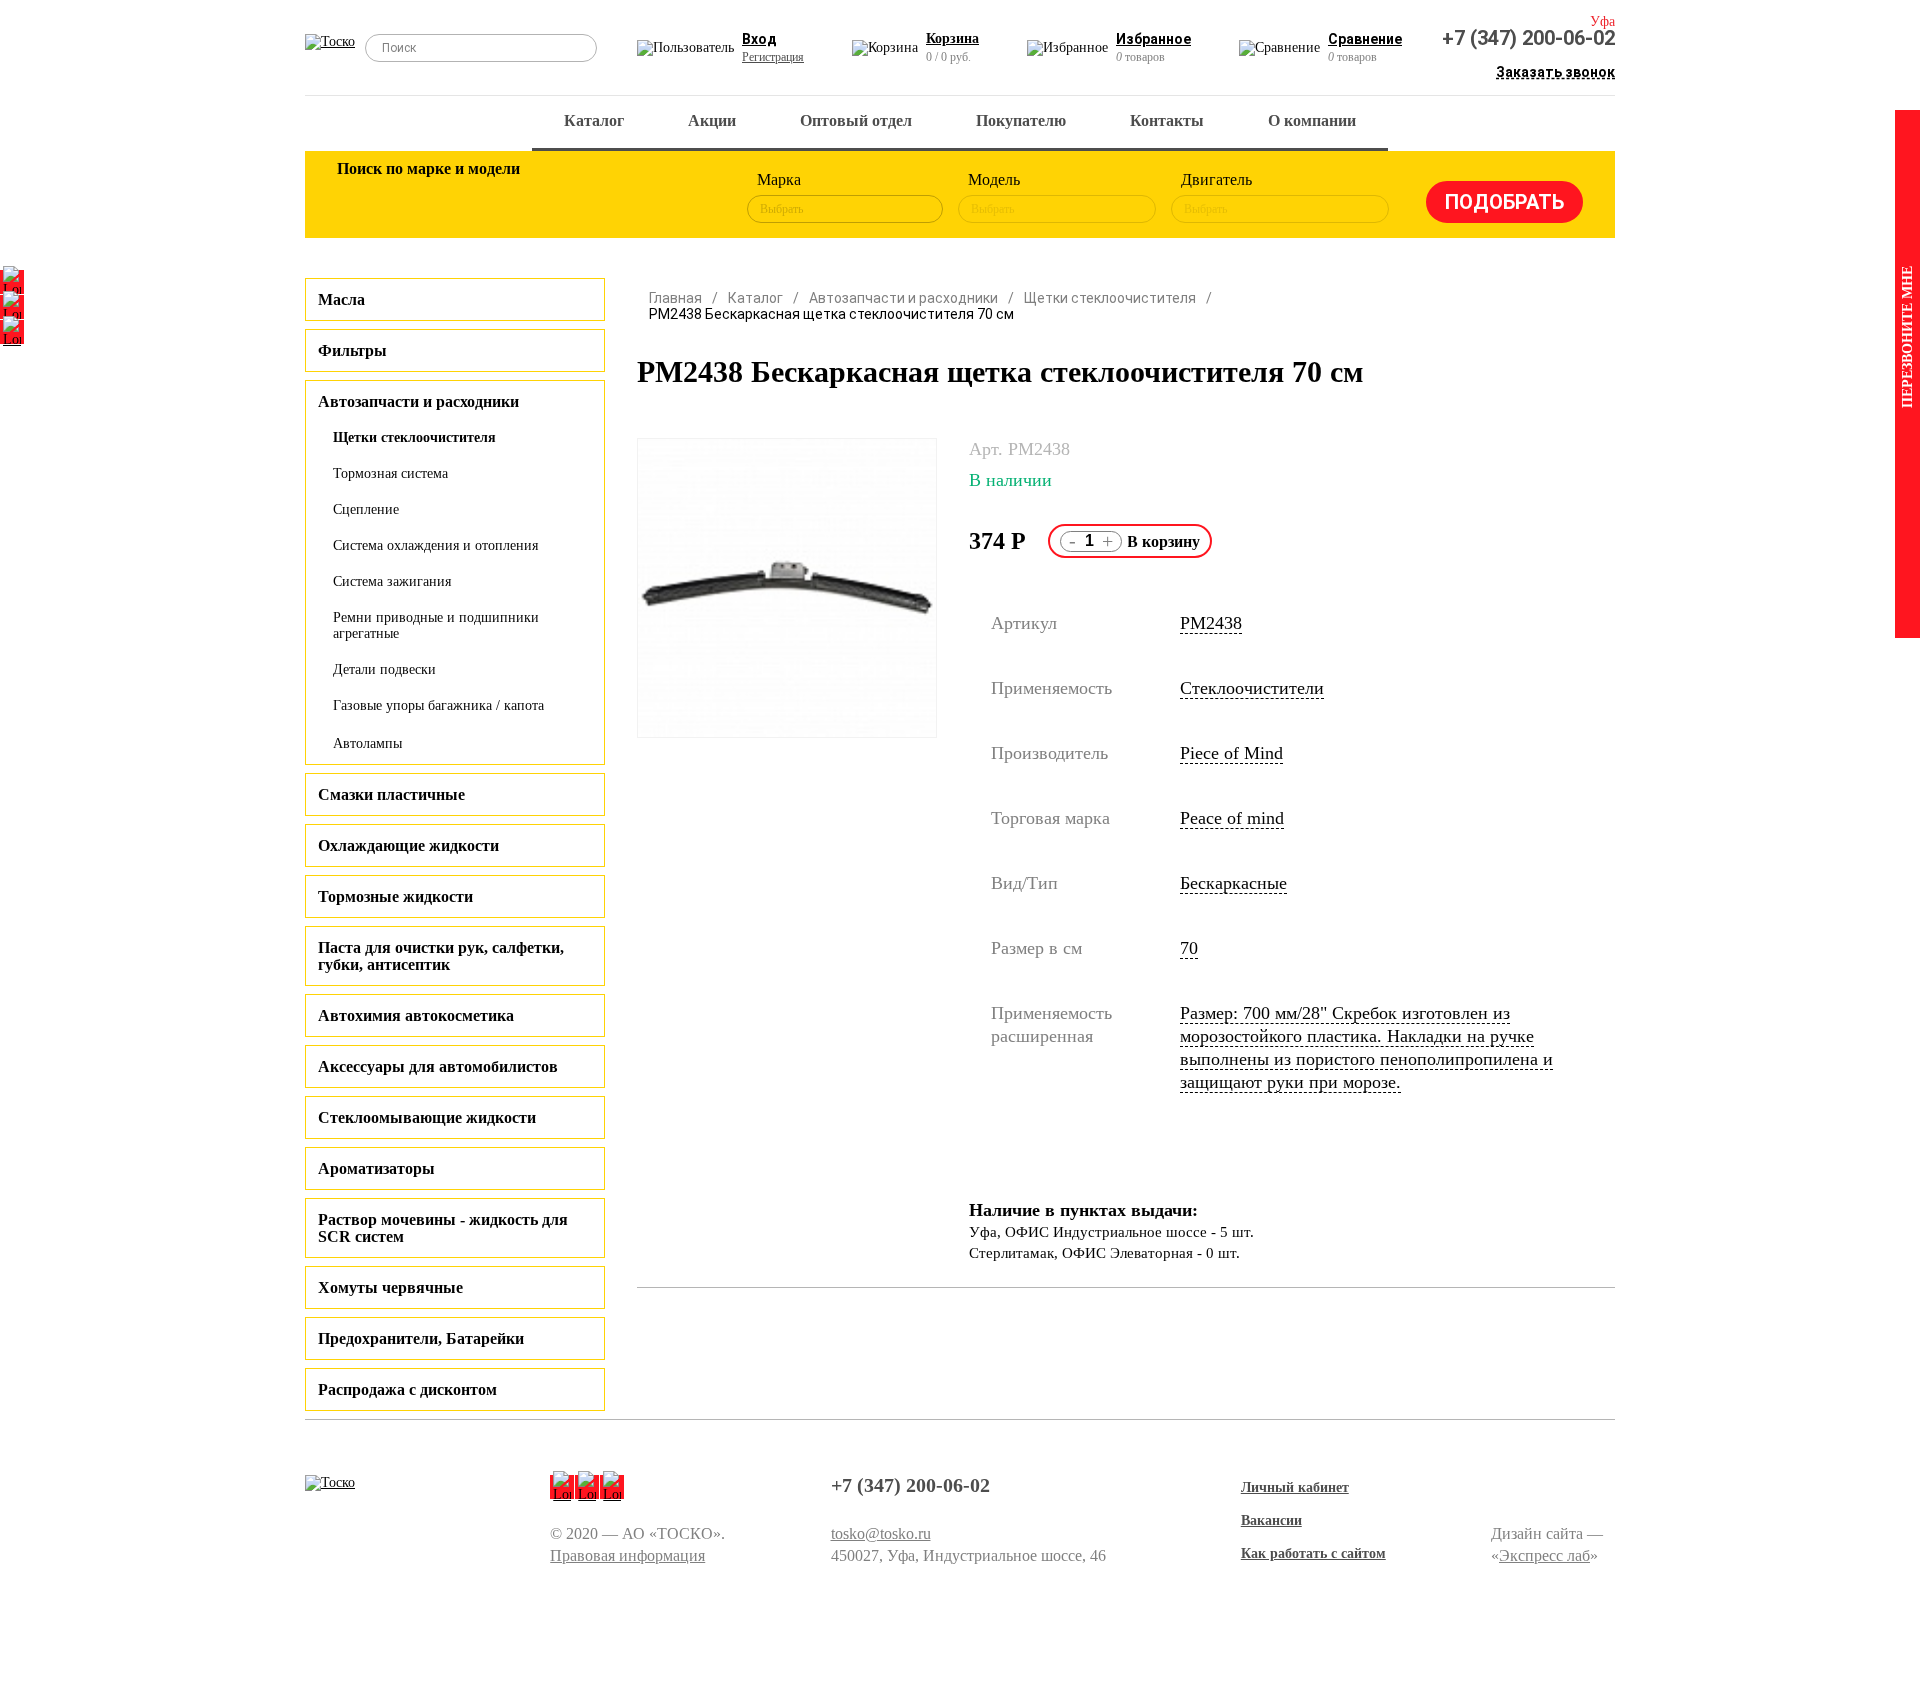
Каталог (594, 120)
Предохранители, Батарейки (421, 1338)
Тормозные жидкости (395, 896)
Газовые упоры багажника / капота (438, 705)
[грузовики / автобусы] (492, 198)
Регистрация (773, 57)
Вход (759, 39)
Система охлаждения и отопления (435, 545)
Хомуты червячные (390, 1287)
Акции (712, 120)
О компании (1312, 120)
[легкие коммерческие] (427, 198)
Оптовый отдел (856, 120)
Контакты (1167, 120)
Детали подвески (384, 669)
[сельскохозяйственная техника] (557, 198)
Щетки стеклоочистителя (414, 437)
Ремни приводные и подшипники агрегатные (436, 625)
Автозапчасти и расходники (903, 298)
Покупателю (1021, 120)
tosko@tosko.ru (881, 1533)
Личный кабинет (1295, 1487)
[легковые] (362, 198)
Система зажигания (392, 581)
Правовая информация (627, 1555)
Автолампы (367, 743)
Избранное (1153, 39)
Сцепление (366, 509)
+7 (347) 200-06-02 (1528, 38)
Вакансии (1271, 1520)
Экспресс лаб (1544, 1555)
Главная (675, 298)
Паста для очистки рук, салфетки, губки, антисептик (441, 956)
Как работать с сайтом (1313, 1553)
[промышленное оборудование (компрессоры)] (687, 198)
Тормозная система (390, 473)
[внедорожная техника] (622, 198)
